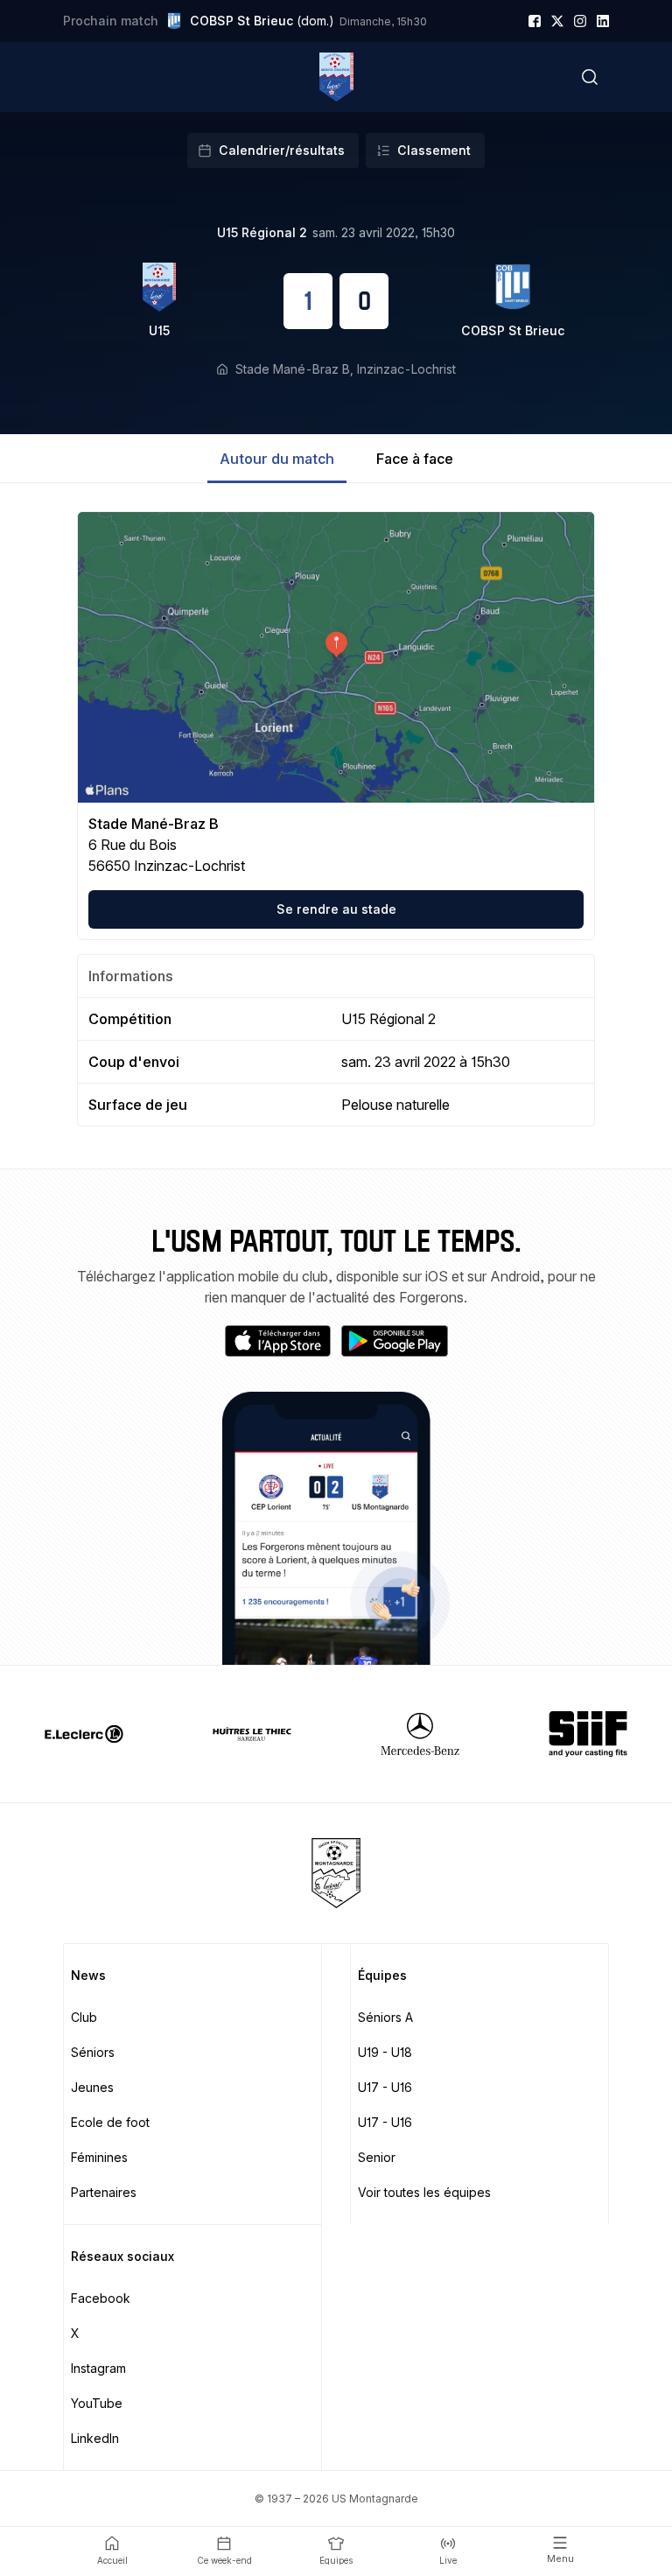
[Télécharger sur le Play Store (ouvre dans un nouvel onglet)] (395, 1341)
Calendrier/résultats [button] (282, 150)
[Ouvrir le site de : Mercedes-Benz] (420, 1734)
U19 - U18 (385, 2052)
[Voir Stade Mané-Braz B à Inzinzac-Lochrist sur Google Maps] (336, 657)
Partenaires (104, 2192)
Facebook (101, 2298)
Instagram (98, 2368)
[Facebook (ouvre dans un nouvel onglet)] (535, 21)
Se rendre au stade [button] (336, 909)
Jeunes (92, 2087)
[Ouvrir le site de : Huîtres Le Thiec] (252, 1734)
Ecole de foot (110, 2122)
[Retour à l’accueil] (336, 77)
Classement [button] (434, 150)
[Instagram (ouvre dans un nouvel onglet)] (580, 21)
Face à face (415, 459)
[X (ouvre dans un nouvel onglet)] (557, 21)
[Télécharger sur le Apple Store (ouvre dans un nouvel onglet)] (278, 1341)
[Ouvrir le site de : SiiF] (588, 1734)
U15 (159, 330)
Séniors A (385, 2017)
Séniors (93, 2052)
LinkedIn (95, 2438)
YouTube (97, 2403)
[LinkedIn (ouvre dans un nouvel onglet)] (603, 21)
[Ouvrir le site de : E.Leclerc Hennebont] (84, 1734)
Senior (377, 2157)
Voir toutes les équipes (424, 2192)
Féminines (99, 2157)
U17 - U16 (385, 2087)
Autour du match (277, 459)
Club (84, 2017)
